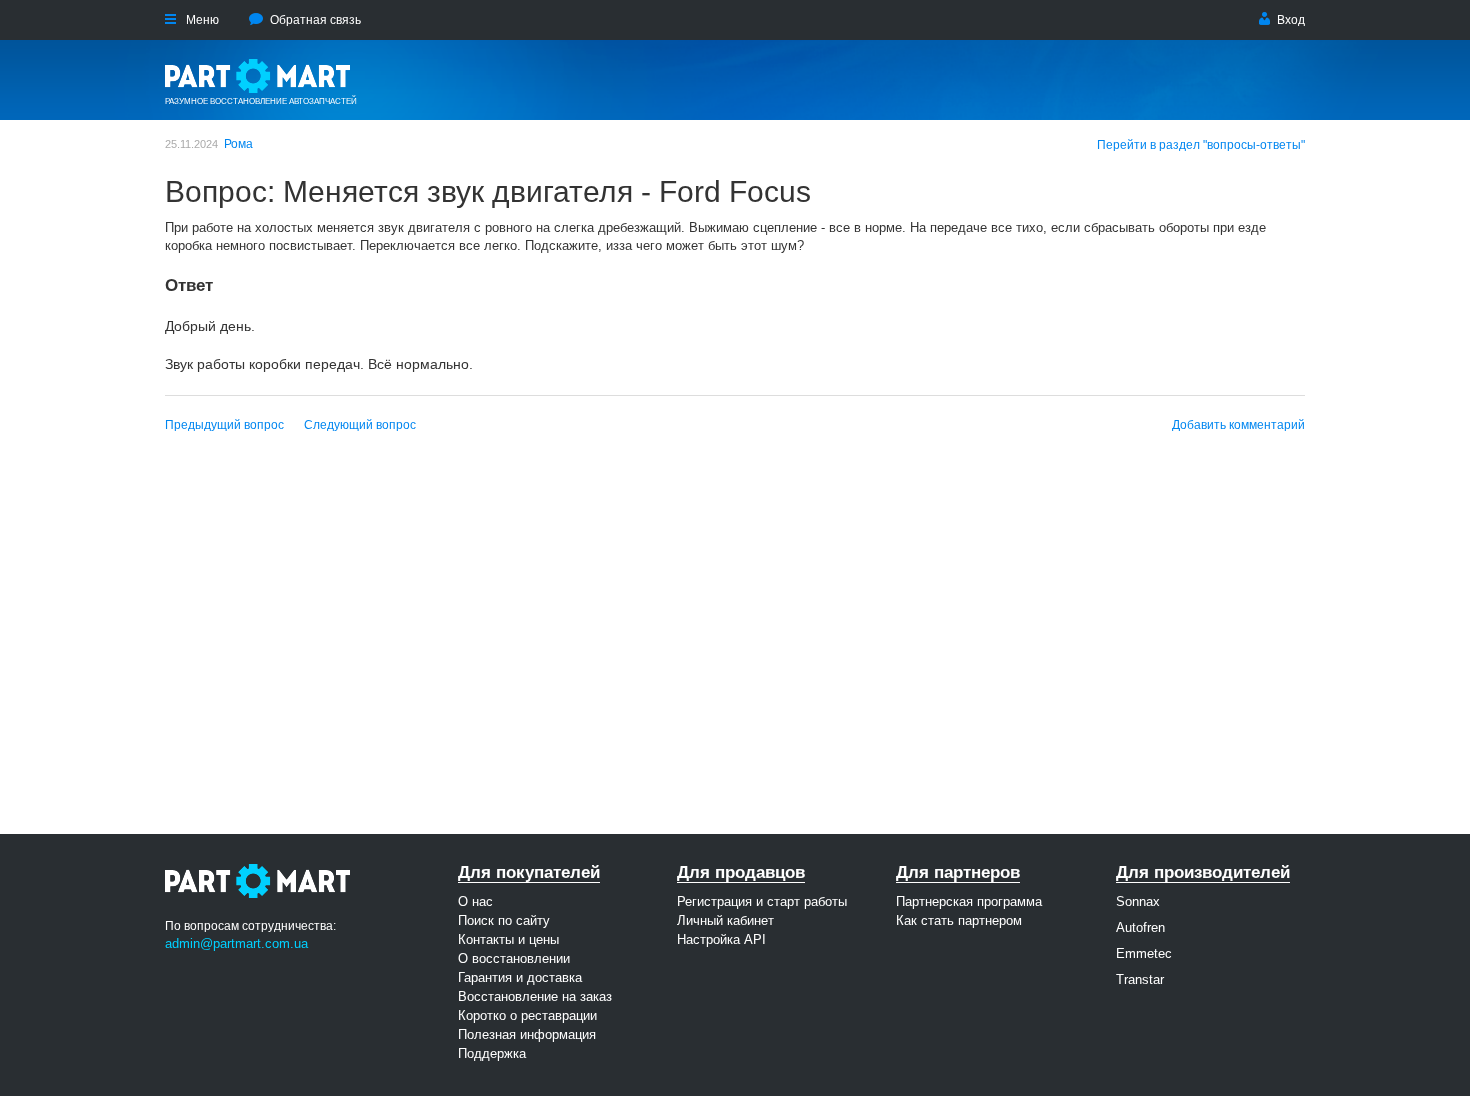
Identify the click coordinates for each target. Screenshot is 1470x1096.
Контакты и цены (508, 939)
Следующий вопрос (360, 425)
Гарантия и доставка (520, 977)
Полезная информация (527, 1034)
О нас (475, 901)
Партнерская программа (969, 901)
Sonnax (1138, 901)
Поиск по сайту (504, 920)
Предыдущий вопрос (224, 425)
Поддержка (492, 1053)
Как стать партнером (959, 920)
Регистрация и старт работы (762, 901)
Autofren (1140, 927)
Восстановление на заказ (535, 996)
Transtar (1140, 979)
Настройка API (721, 939)
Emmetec (1144, 953)
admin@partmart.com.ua (236, 943)
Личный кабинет (725, 920)
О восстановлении (514, 958)
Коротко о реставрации (527, 1015)
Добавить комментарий (1238, 425)
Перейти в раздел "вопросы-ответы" (1201, 145)
